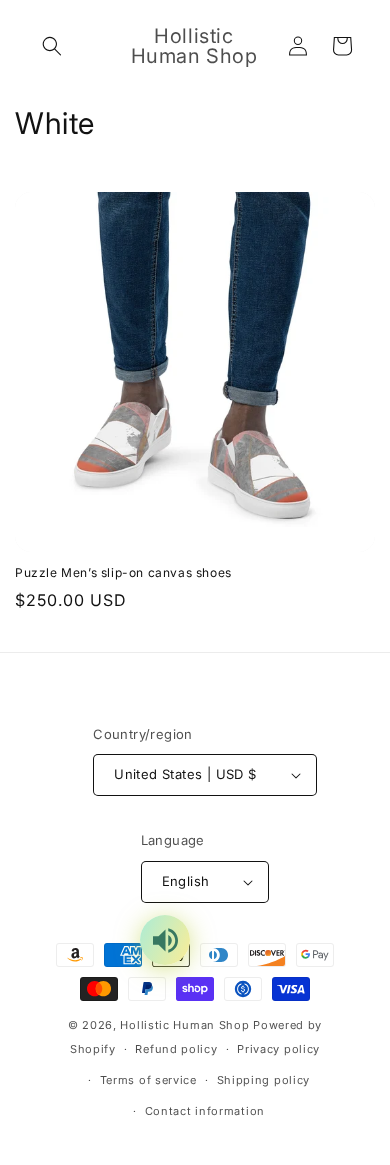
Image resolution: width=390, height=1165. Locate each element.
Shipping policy (264, 1080)
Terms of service (148, 1080)
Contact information (205, 1111)
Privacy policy (278, 1049)
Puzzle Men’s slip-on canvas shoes (123, 572)
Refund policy (176, 1049)
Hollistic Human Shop (184, 1025)
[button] (52, 46)
